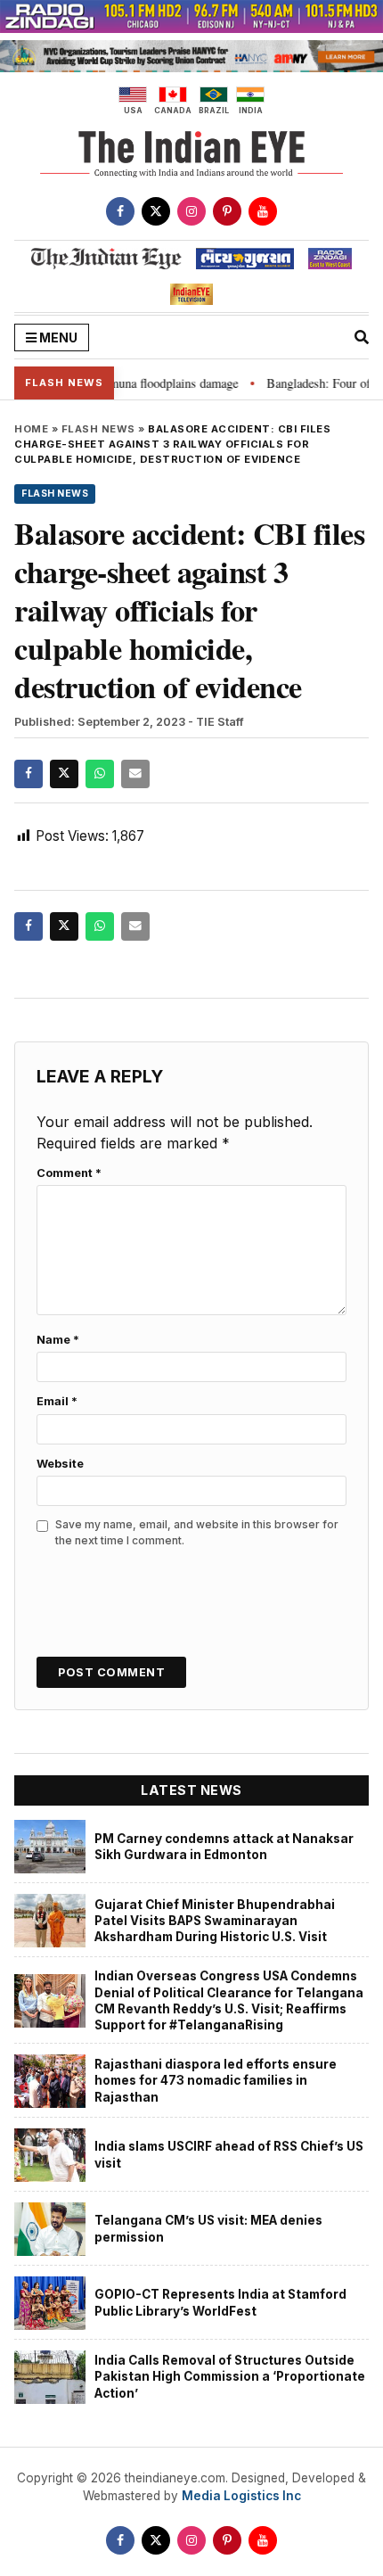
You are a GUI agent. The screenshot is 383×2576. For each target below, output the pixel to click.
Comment (69, 1173)
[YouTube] (263, 211)
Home (31, 429)
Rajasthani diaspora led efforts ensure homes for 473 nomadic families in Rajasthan (216, 2081)
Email (57, 1401)
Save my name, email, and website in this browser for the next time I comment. (197, 1532)
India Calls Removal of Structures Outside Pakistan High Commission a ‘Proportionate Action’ (230, 2377)
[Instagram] (191, 211)
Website (60, 1464)
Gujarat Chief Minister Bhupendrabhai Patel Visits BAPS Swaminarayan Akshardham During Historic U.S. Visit (215, 1921)
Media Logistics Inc (241, 2496)
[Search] (362, 337)
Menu (57, 337)
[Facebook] (120, 211)
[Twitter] (156, 211)
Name (58, 1340)
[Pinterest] (227, 211)
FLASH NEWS (98, 429)
